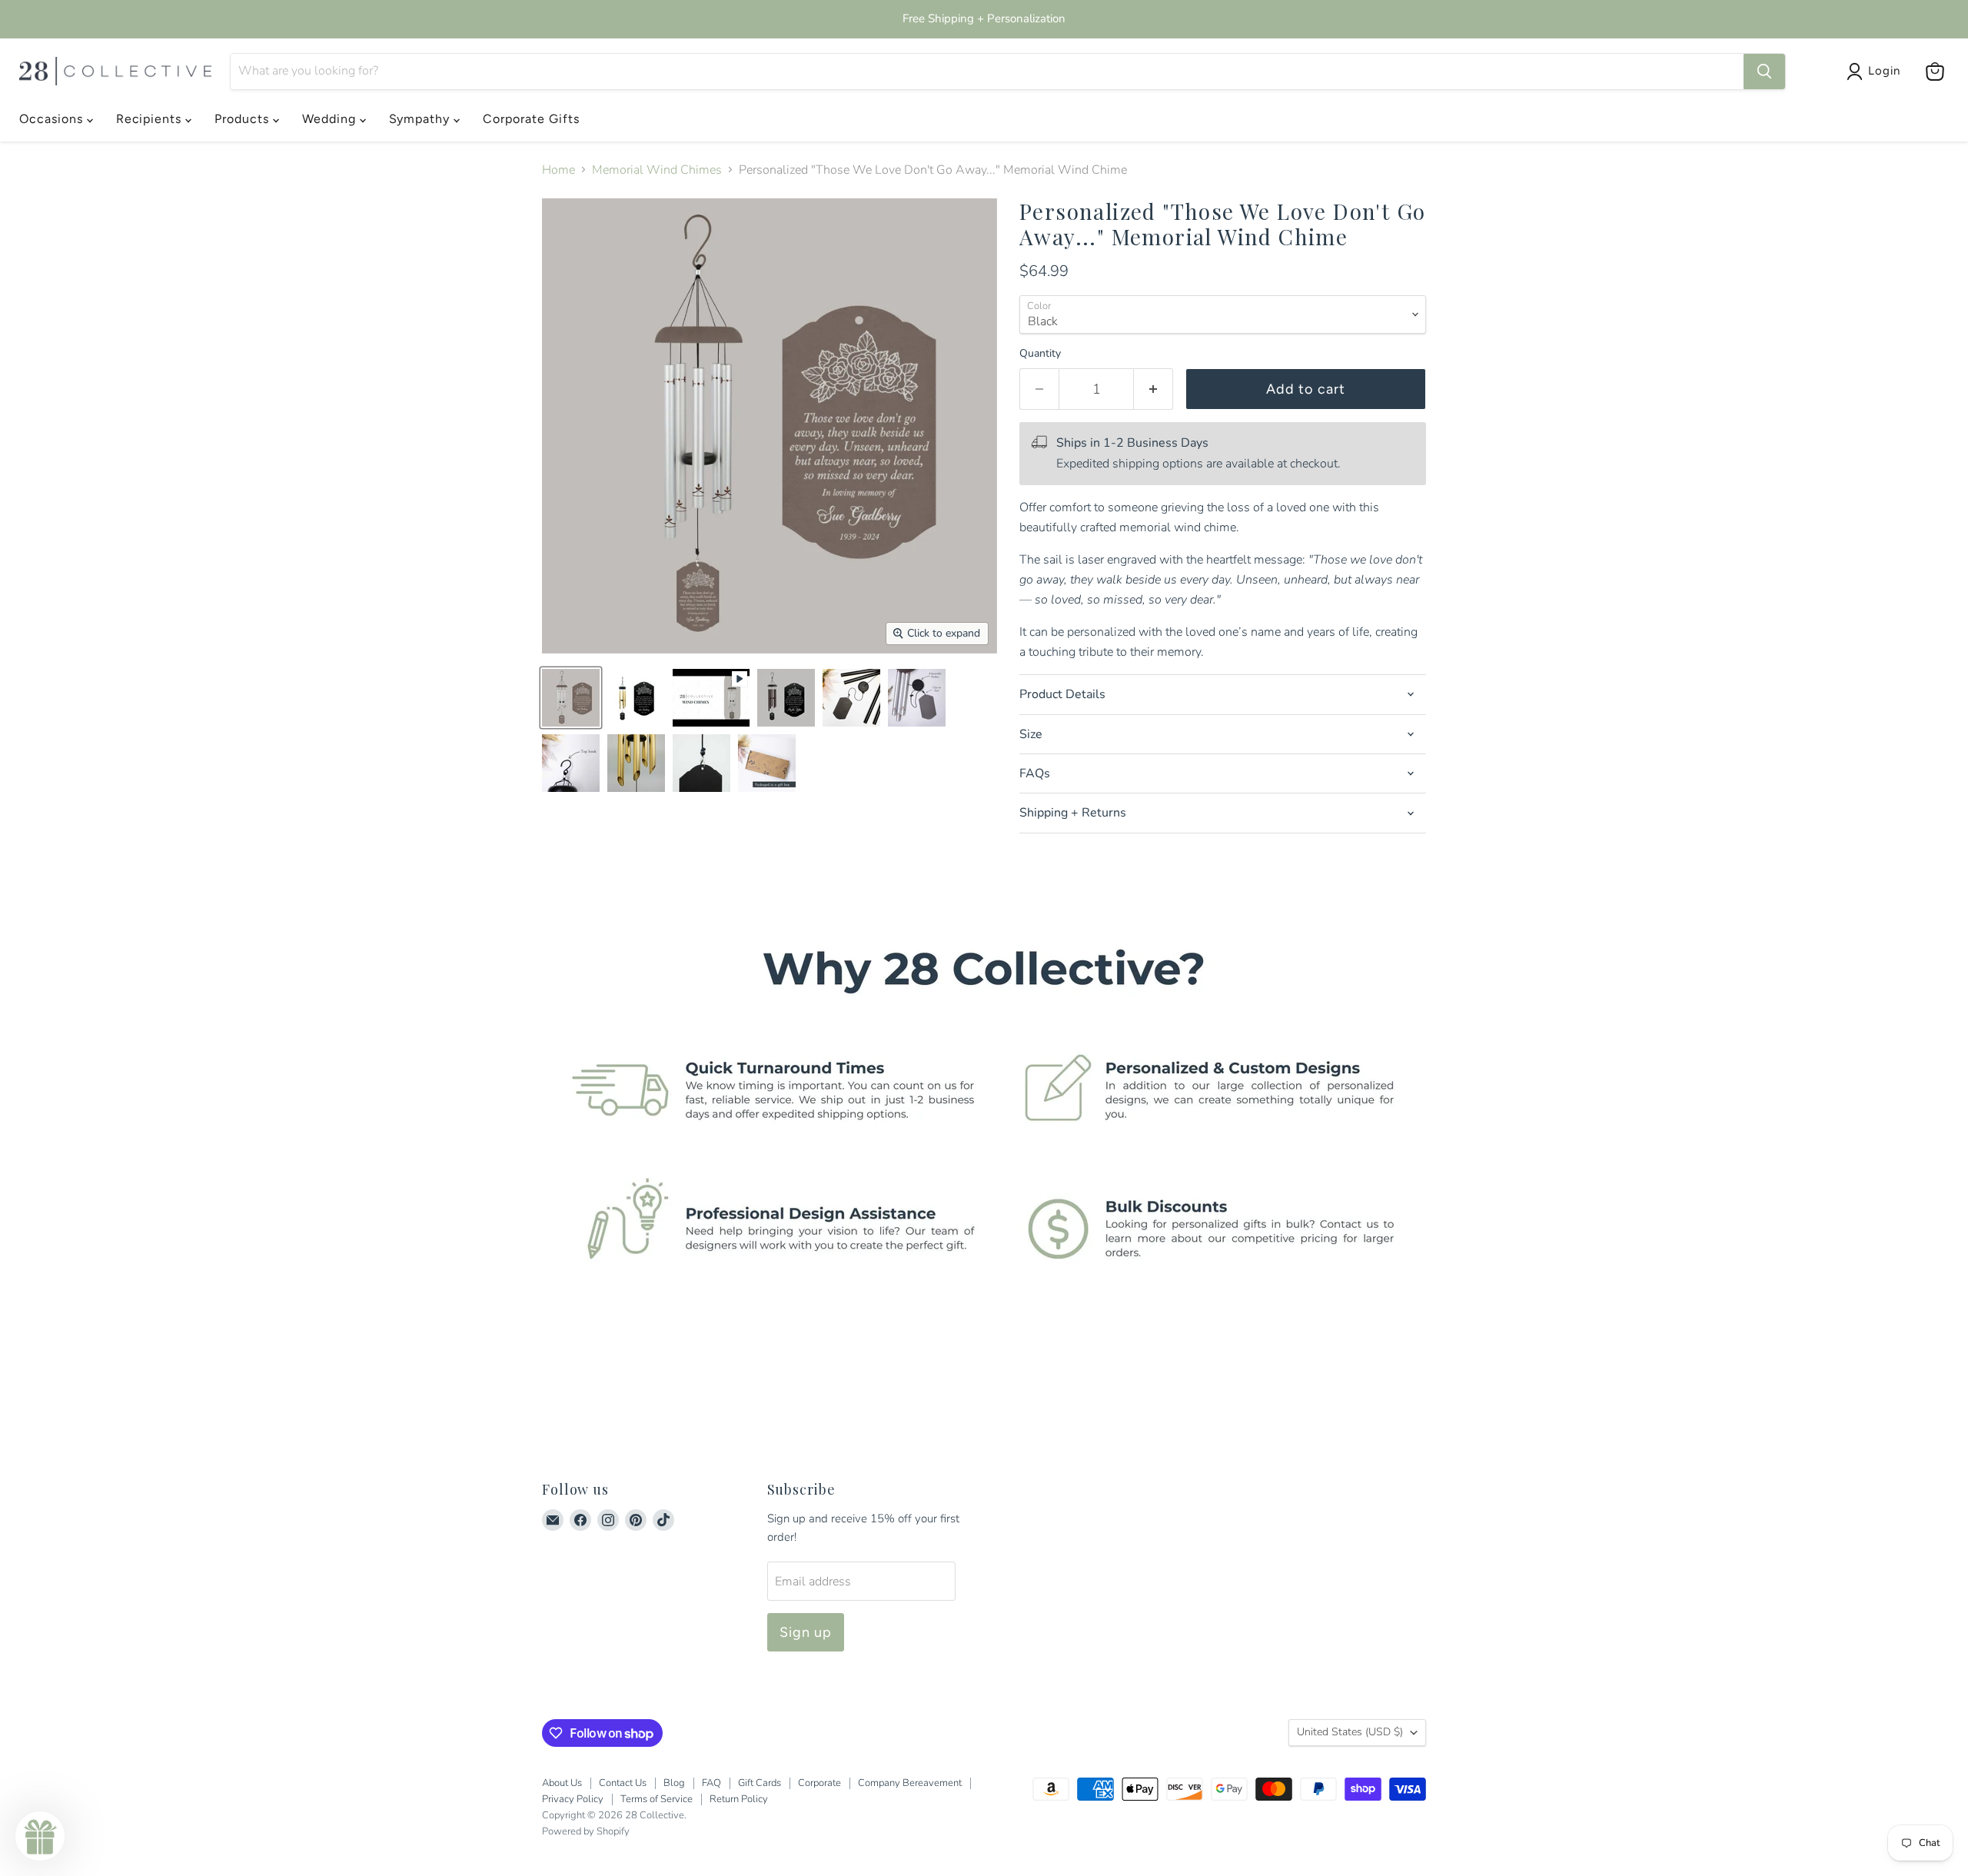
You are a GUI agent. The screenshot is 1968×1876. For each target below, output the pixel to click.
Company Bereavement (910, 1783)
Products (244, 119)
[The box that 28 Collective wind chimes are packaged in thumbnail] (767, 763)
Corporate (819, 1783)
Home (558, 170)
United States (1350, 1732)
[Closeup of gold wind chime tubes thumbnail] (636, 763)
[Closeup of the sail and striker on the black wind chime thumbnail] (851, 698)
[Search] (1764, 72)
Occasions (53, 119)
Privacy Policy (573, 1799)
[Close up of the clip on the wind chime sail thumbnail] (701, 763)
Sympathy (422, 119)
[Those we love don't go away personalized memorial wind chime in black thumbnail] (786, 698)
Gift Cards (760, 1783)
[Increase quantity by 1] (1154, 389)
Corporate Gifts (531, 119)
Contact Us (623, 1783)
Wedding (331, 119)
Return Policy (739, 1799)
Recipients (151, 119)
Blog (674, 1783)
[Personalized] (711, 698)
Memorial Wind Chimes (657, 170)
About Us (562, 1783)
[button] (40, 1836)
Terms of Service (657, 1799)
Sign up (806, 1632)
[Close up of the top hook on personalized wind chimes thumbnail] (571, 763)
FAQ (711, 1783)
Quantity (1040, 354)
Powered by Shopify (586, 1831)
